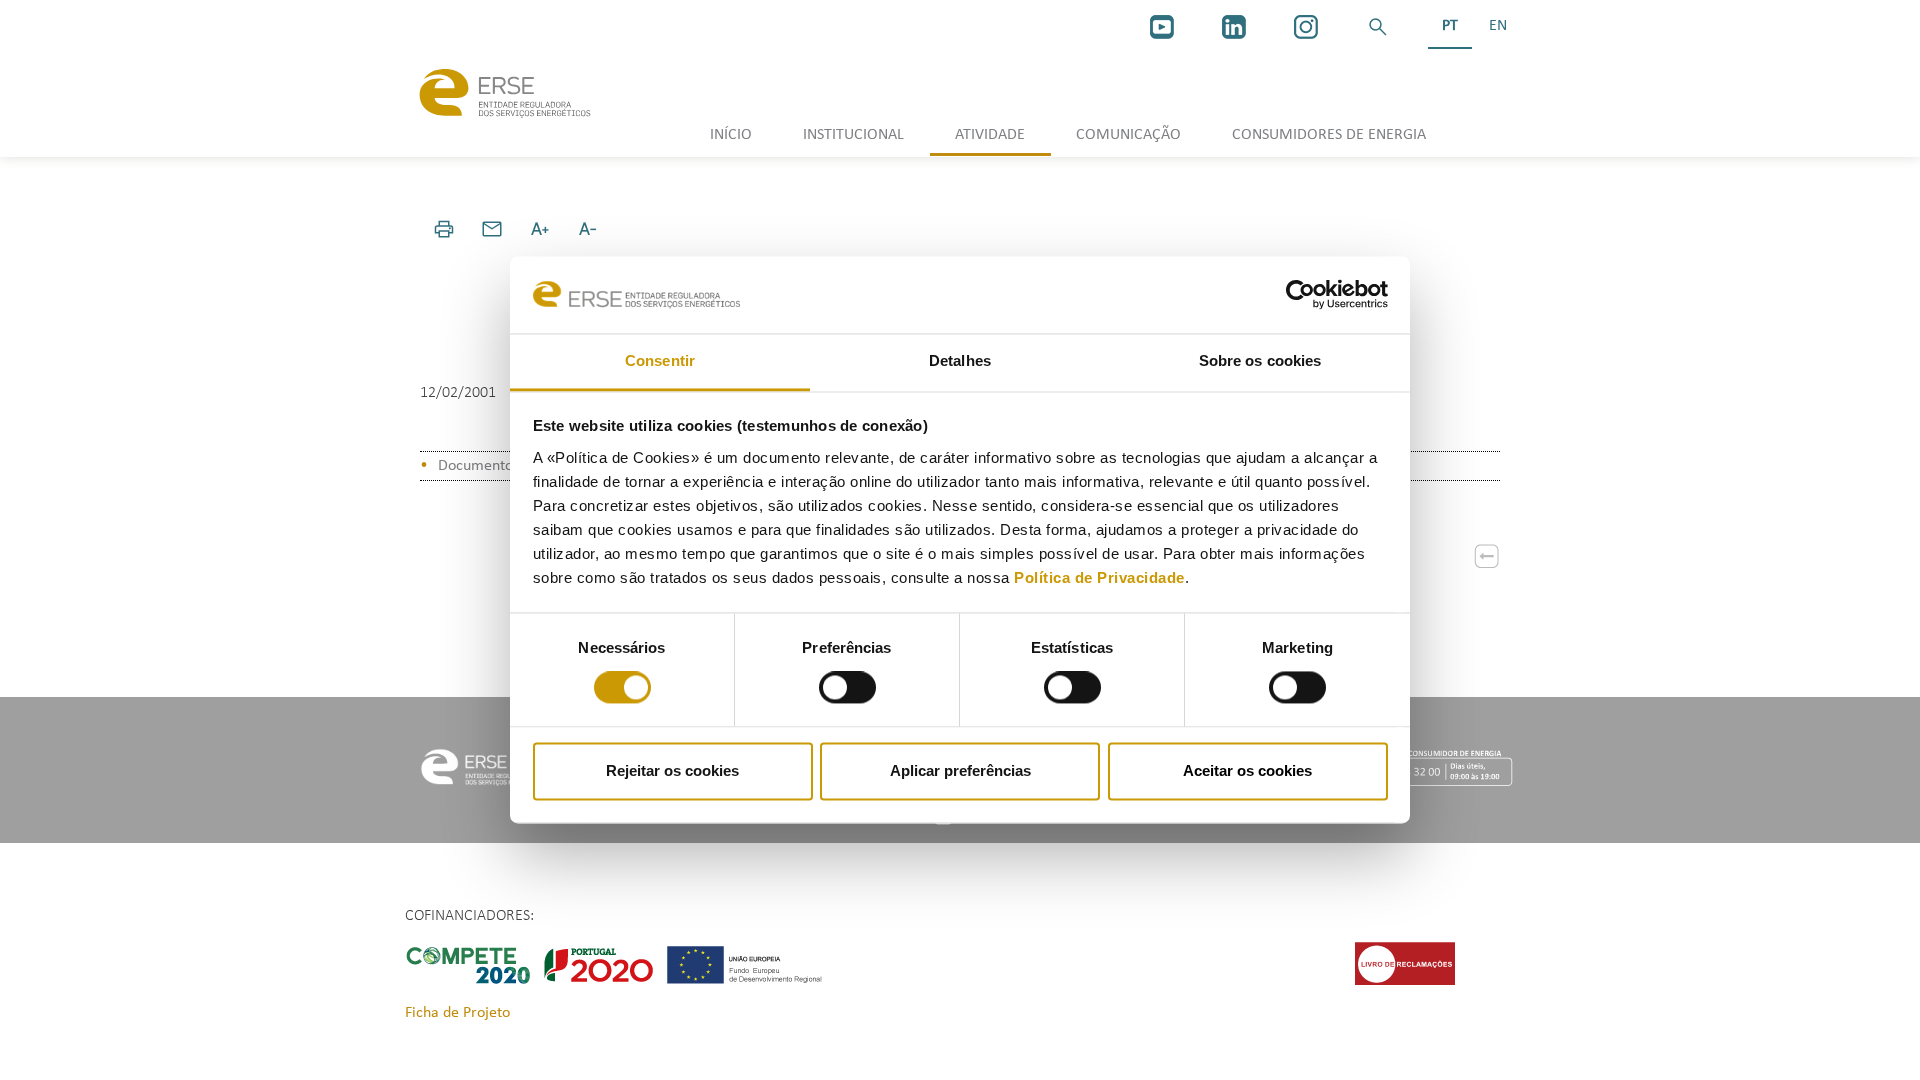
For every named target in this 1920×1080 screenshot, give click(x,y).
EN (1498, 26)
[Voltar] (1487, 556)
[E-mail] (492, 229)
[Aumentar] (540, 229)
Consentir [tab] (660, 360)
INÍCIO (731, 135)
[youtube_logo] (1162, 27)
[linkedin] (1234, 27)
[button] (1378, 27)
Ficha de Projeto (457, 1013)
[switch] (847, 688)
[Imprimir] (444, 229)
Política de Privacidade (1099, 577)
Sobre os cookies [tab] (1260, 360)
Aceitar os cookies (1247, 770)
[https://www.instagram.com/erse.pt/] (1306, 27)
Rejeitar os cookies (672, 770)
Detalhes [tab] (960, 360)
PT (1450, 26)
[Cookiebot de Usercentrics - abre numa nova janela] (1300, 295)
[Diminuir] (588, 229)
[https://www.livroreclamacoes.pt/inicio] (1405, 963)
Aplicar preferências (960, 770)
